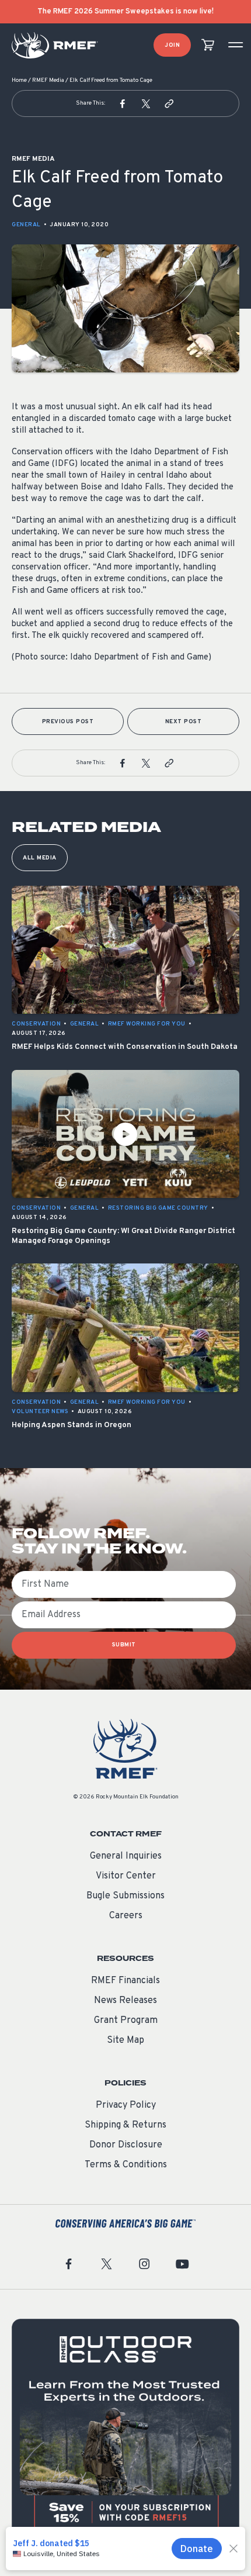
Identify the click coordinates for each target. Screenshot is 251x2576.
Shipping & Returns (125, 2125)
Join (172, 45)
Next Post (184, 722)
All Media (40, 858)
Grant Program (126, 2021)
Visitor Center (126, 1876)
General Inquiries (126, 1856)
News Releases (125, 2001)
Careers (126, 1916)
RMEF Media (48, 80)
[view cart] (208, 45)
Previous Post (68, 722)
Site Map (125, 2040)
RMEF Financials (125, 1981)
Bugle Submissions (125, 1896)
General (26, 225)
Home (19, 80)
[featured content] (125, 2433)
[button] (123, 103)
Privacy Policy (126, 2105)
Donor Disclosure (126, 2145)
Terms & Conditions (126, 2165)
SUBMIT (124, 1645)
